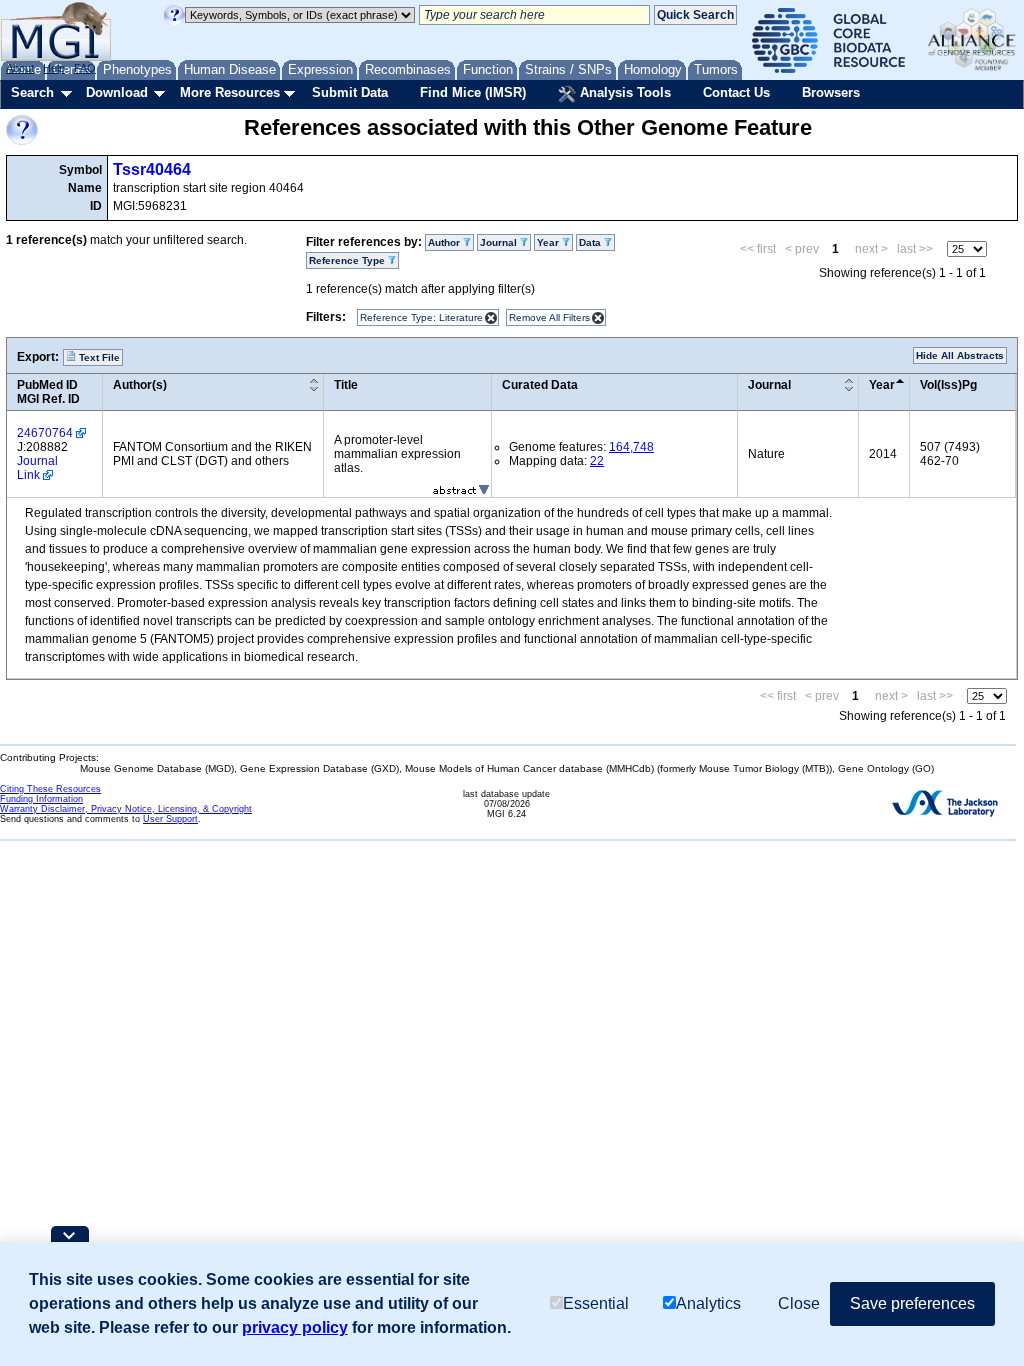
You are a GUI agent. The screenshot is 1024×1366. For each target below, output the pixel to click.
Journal (769, 385)
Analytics (708, 1303)
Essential (596, 1303)
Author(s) (140, 385)
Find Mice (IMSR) (473, 92)
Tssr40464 (152, 169)
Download (117, 92)
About (20, 68)
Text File (98, 357)
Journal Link (37, 468)
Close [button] (799, 1303)
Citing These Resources (50, 789)
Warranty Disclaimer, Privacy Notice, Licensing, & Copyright (126, 809)
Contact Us (736, 92)
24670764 (45, 433)
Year (882, 385)
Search (32, 92)
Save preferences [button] (912, 1303)
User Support (170, 819)
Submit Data (350, 92)
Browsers (831, 92)
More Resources (230, 92)
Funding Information (41, 799)
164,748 (631, 447)
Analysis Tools (623, 92)
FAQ (85, 68)
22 (597, 461)
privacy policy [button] (295, 1327)
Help (54, 68)
